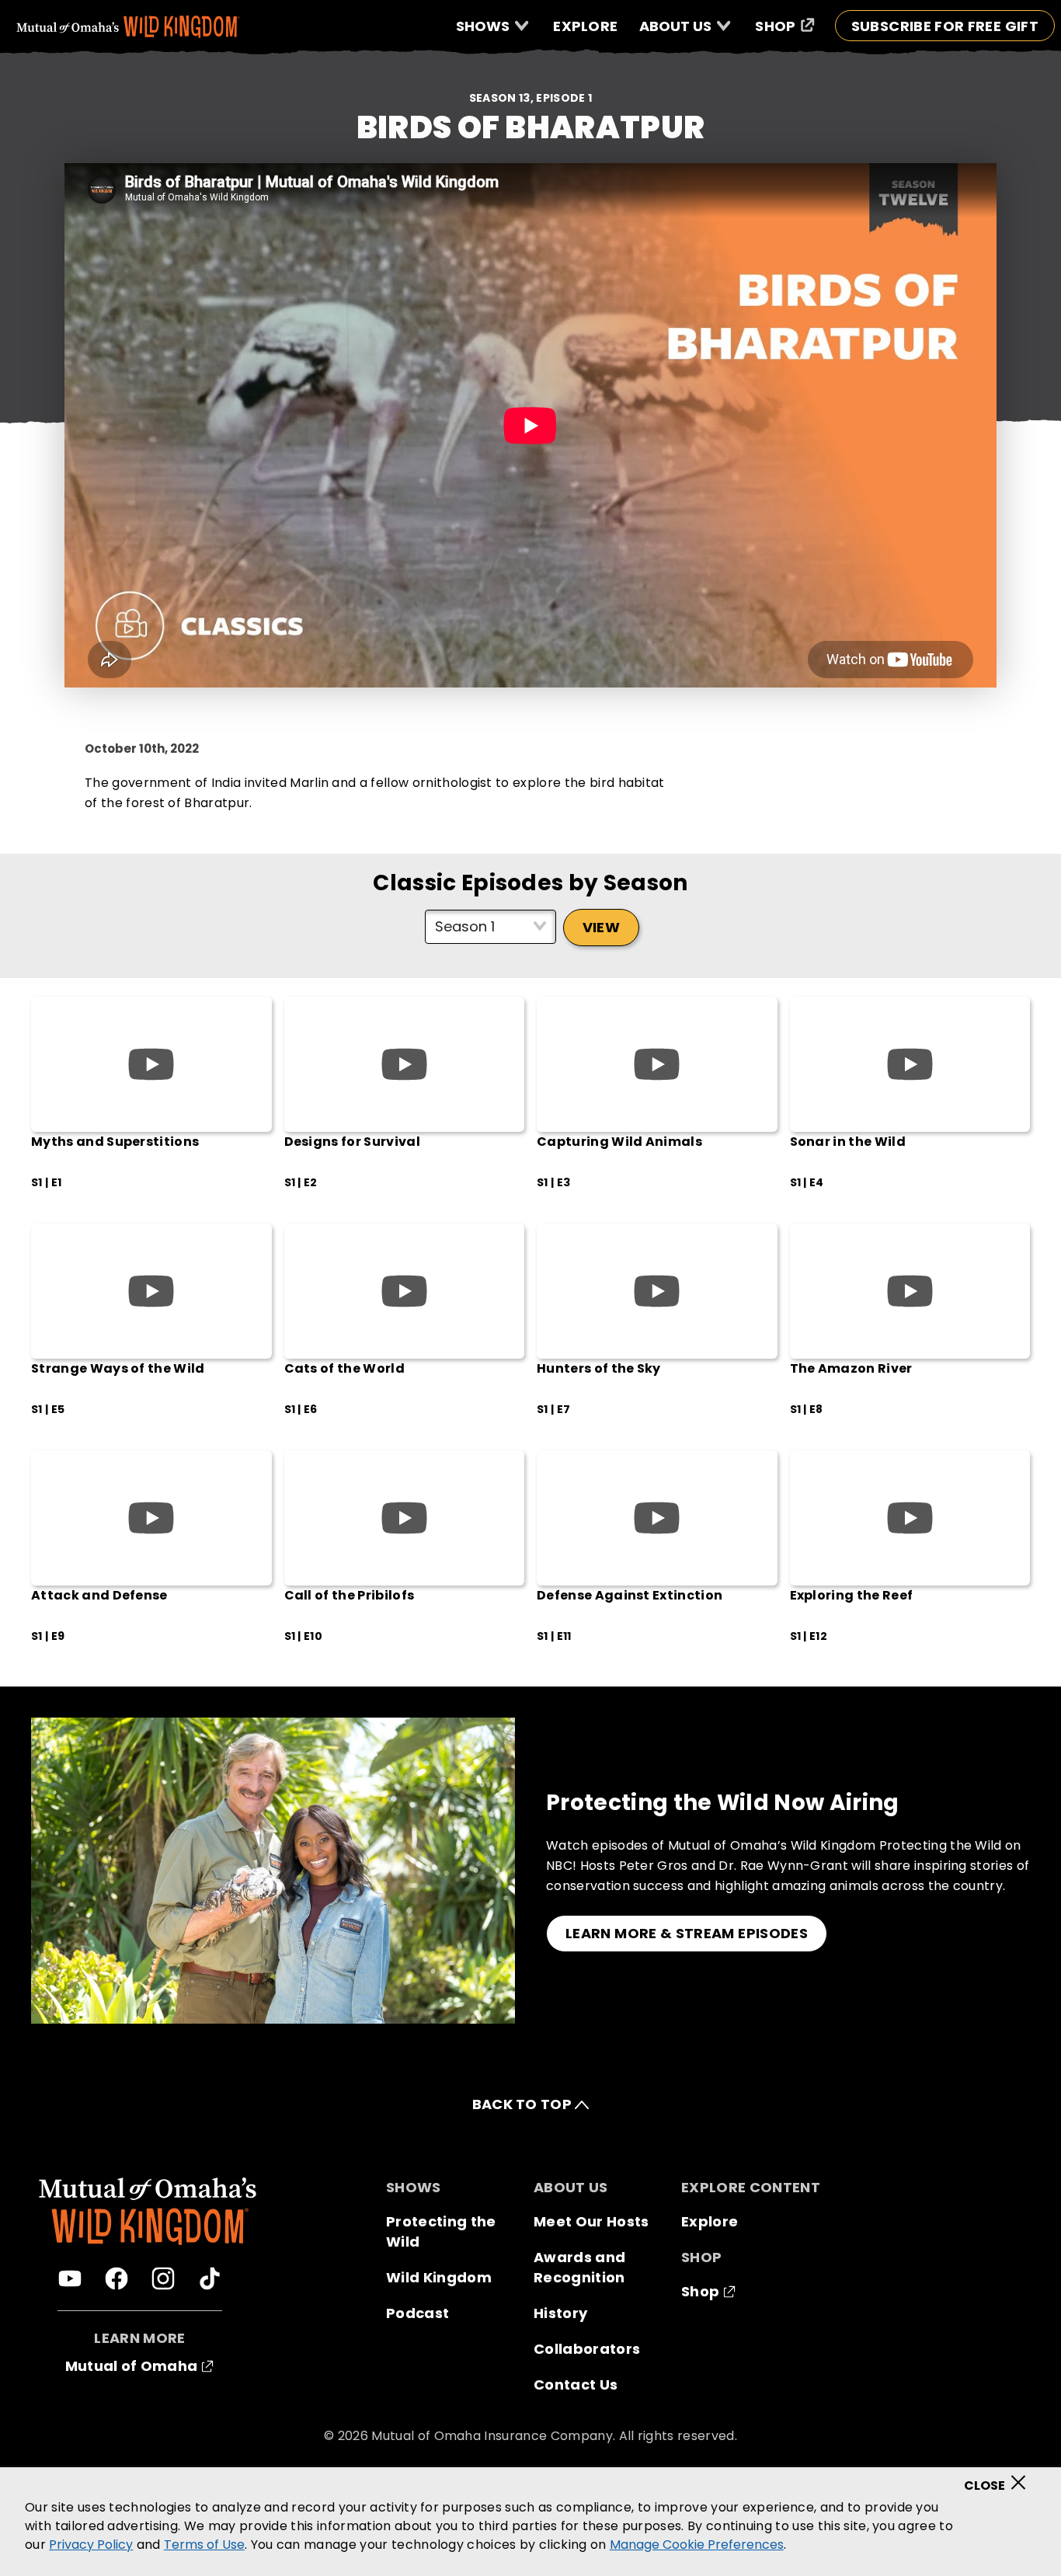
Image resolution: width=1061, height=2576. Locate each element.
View (601, 927)
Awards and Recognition (579, 2267)
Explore (710, 2221)
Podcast (417, 2313)
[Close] (1000, 2477)
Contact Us (576, 2385)
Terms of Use (204, 2545)
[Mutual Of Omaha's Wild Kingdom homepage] (128, 27)
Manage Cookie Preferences (697, 2545)
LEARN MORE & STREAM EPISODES (687, 1933)
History (560, 2313)
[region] (530, 2522)
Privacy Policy (91, 2545)
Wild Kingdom (439, 2277)
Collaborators (587, 2349)
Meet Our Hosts (591, 2221)
